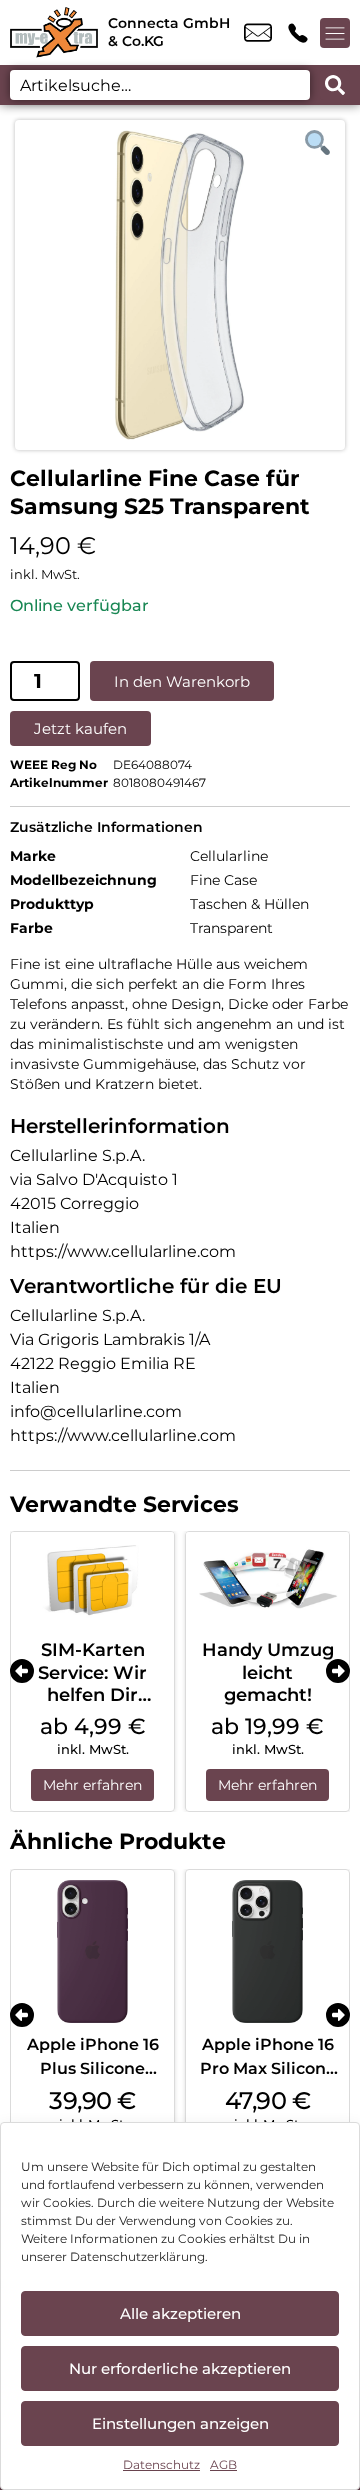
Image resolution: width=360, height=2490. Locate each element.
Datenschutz (161, 2464)
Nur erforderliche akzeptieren (180, 2368)
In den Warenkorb (182, 681)
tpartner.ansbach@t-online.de (258, 33)
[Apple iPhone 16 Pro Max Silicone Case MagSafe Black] (267, 1951)
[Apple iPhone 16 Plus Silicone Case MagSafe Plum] (92, 1951)
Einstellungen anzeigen (180, 2423)
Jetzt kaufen (80, 728)
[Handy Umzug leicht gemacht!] (267, 1581)
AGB (223, 2464)
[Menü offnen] (335, 33)
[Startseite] (54, 32)
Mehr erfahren (92, 1785)
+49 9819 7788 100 (298, 33)
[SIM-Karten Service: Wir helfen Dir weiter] (92, 1581)
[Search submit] (335, 85)
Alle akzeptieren (180, 2313)
